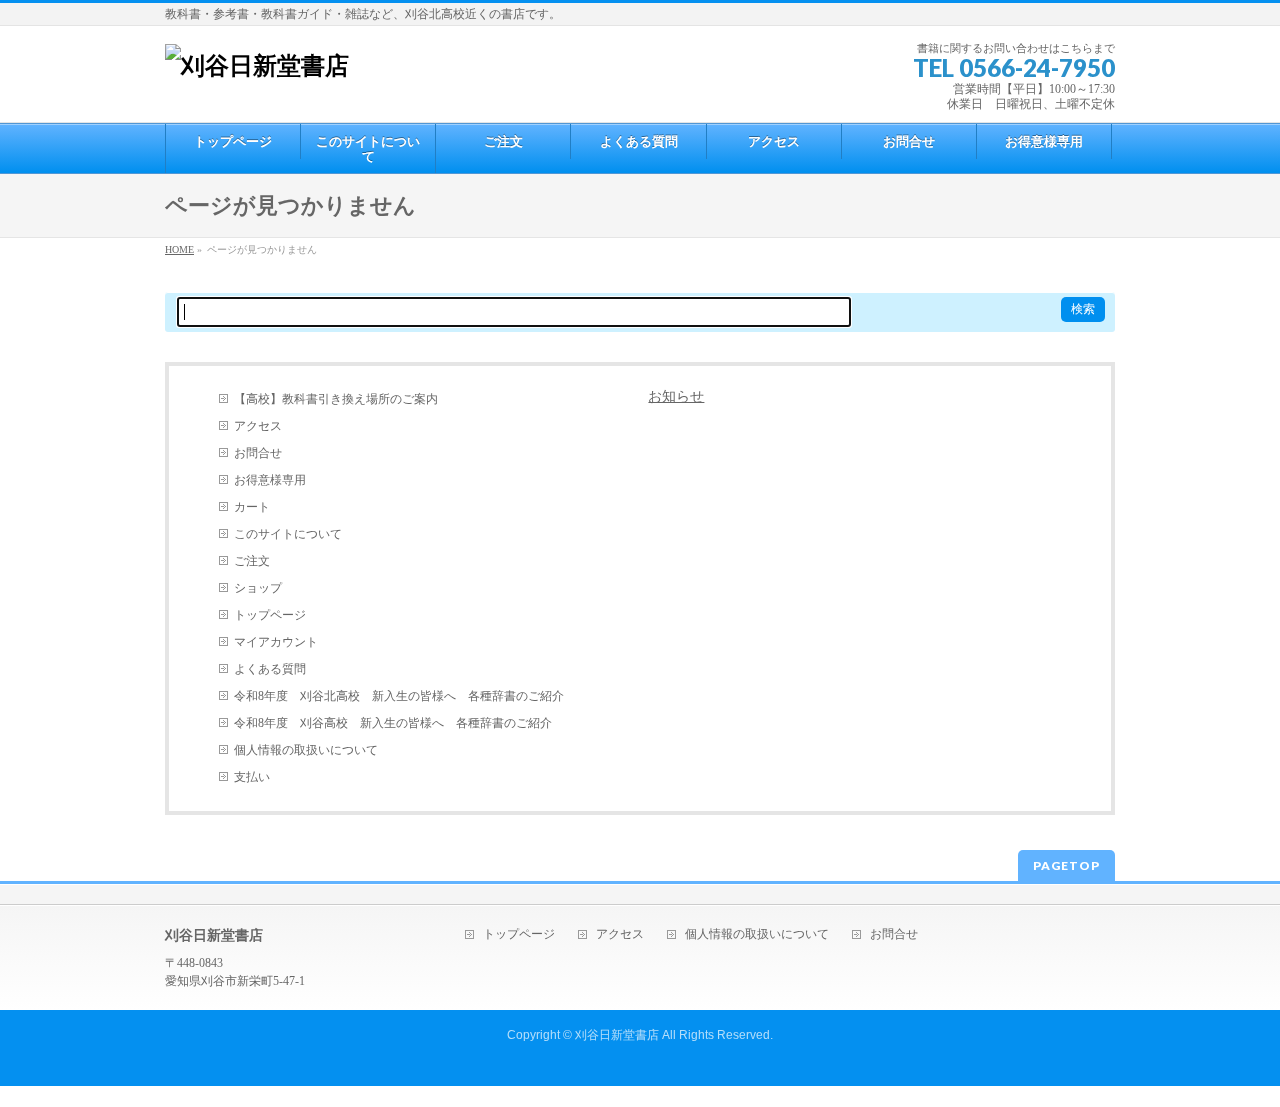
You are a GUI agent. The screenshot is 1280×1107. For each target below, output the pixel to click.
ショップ (258, 588)
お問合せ (258, 453)
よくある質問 (270, 669)
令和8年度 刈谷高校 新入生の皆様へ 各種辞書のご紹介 (393, 723)
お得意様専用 (270, 480)
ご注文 (252, 561)
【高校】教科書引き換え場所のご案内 (336, 399)
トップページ (270, 615)
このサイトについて (288, 534)
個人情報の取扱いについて (306, 750)
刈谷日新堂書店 (617, 1035)
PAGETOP (1066, 865)
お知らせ (676, 396)
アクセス (258, 426)
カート (252, 507)
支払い (252, 777)
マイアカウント (276, 642)
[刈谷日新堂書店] (257, 66)
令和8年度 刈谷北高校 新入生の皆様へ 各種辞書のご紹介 (399, 696)
